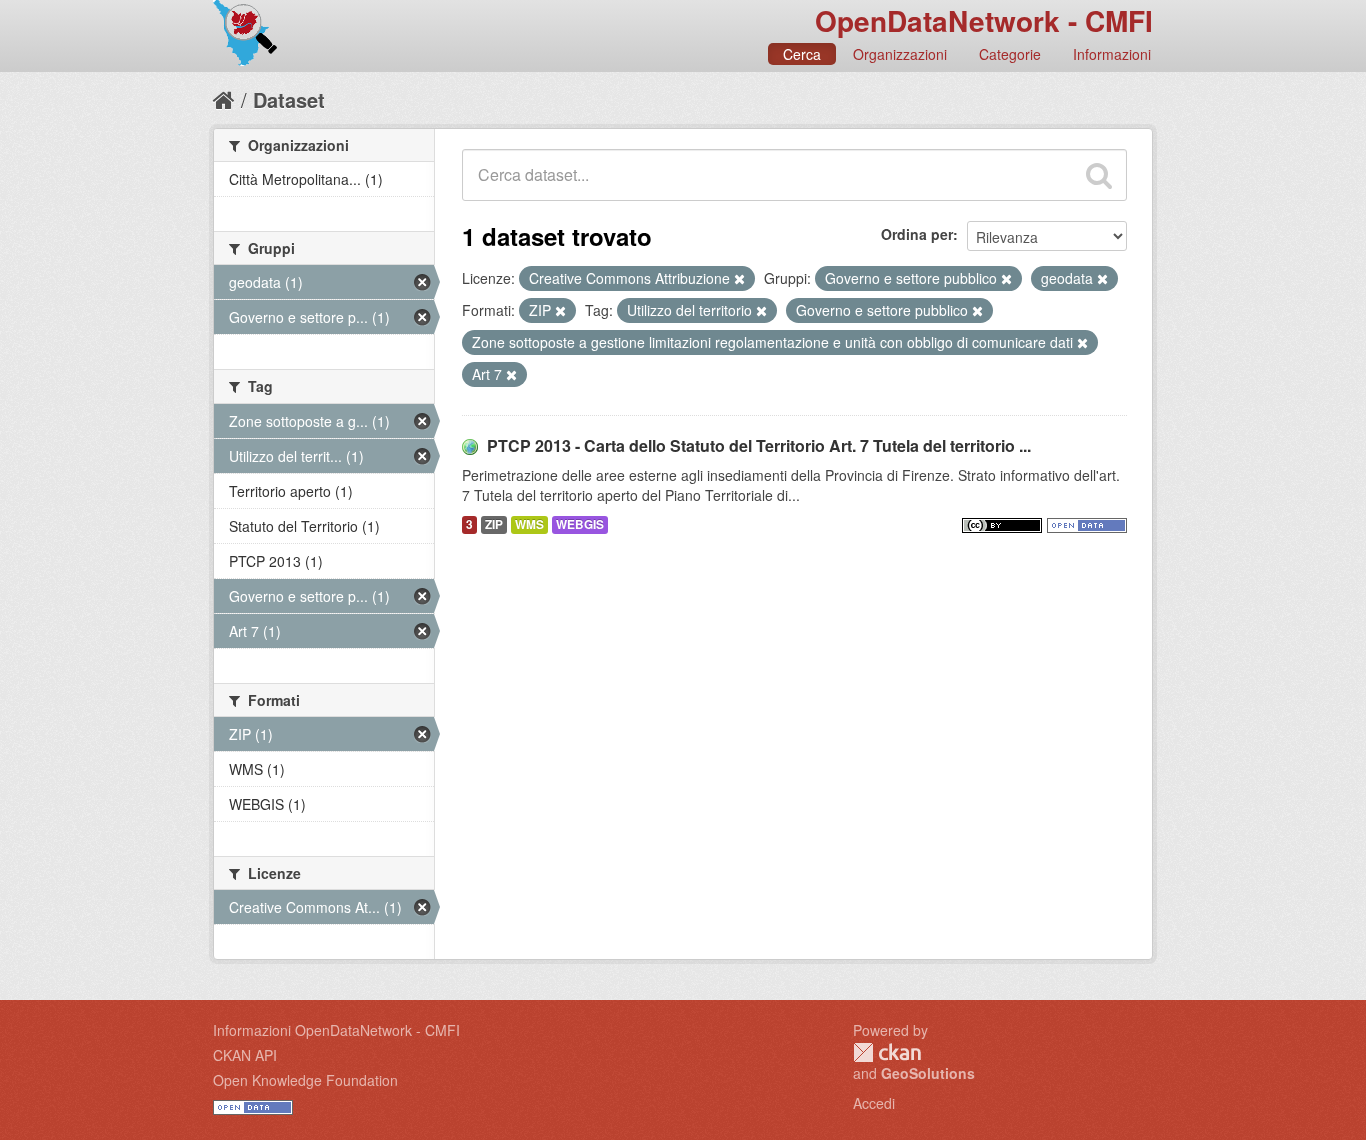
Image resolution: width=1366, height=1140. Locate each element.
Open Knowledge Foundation (305, 1080)
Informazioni (1112, 54)
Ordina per (917, 234)
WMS (529, 524)
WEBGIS (580, 524)
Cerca (802, 54)
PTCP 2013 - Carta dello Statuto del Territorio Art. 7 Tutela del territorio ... (759, 445)
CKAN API (245, 1055)
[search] (1099, 175)
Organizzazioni (900, 54)
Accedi (874, 1103)
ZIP (494, 524)
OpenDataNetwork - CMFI (984, 20)
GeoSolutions (928, 1073)
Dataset (289, 99)
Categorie (1010, 54)
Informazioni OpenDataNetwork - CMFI (336, 1030)
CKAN (887, 1052)
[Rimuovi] (739, 279)
